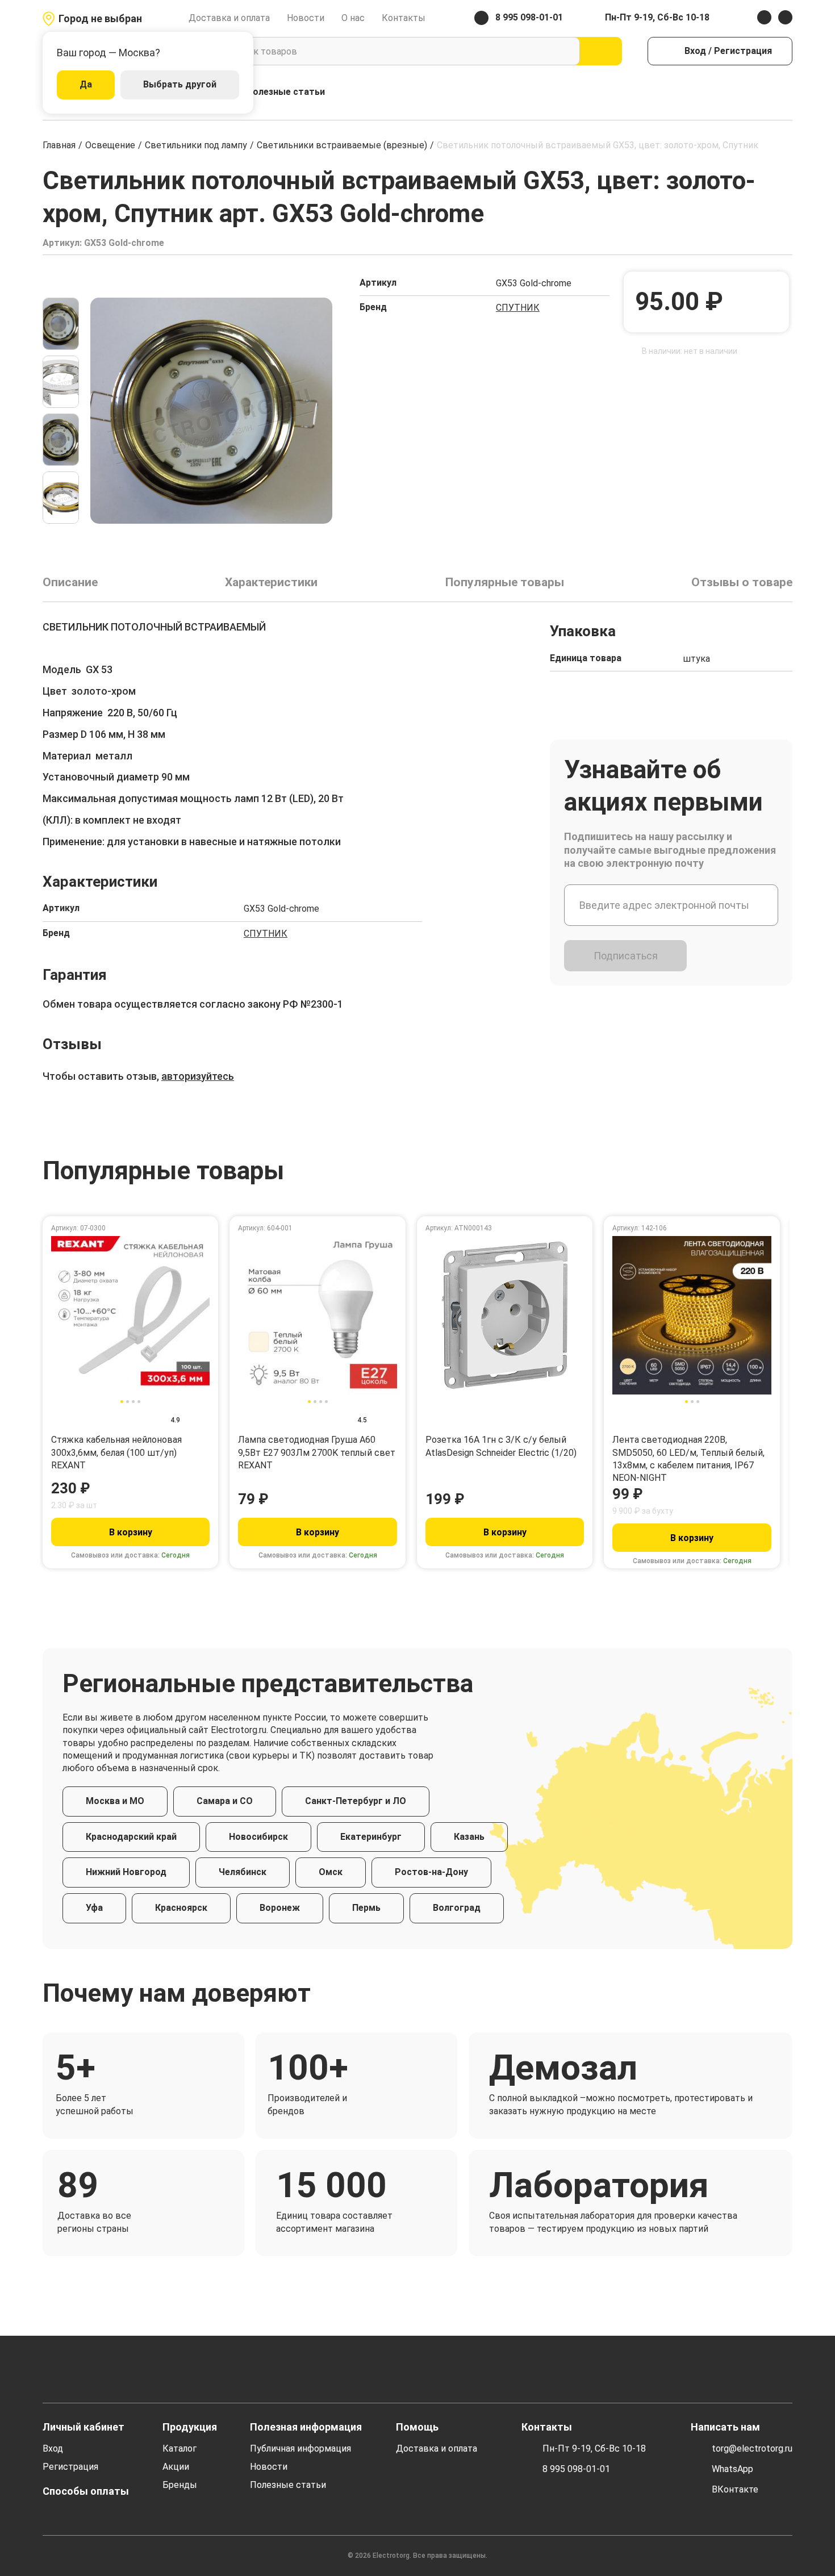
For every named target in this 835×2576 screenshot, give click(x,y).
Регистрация (70, 2467)
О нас (353, 18)
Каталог (179, 2448)
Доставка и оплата (229, 18)
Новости (306, 18)
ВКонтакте (735, 2489)
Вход (53, 2448)
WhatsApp (732, 2469)
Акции (176, 2467)
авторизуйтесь (198, 1076)
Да (86, 84)
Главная (59, 145)
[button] (61, 283)
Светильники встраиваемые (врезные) (342, 145)
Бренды (180, 2485)
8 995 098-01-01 (576, 2469)
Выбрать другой (180, 84)
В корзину (131, 1532)
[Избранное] (761, 92)
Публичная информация (300, 2448)
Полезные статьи (286, 92)
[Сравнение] (737, 92)
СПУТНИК (518, 308)
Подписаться (626, 956)
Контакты (404, 18)
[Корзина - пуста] (786, 92)
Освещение (110, 145)
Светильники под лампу (196, 145)
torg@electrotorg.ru (752, 2448)
